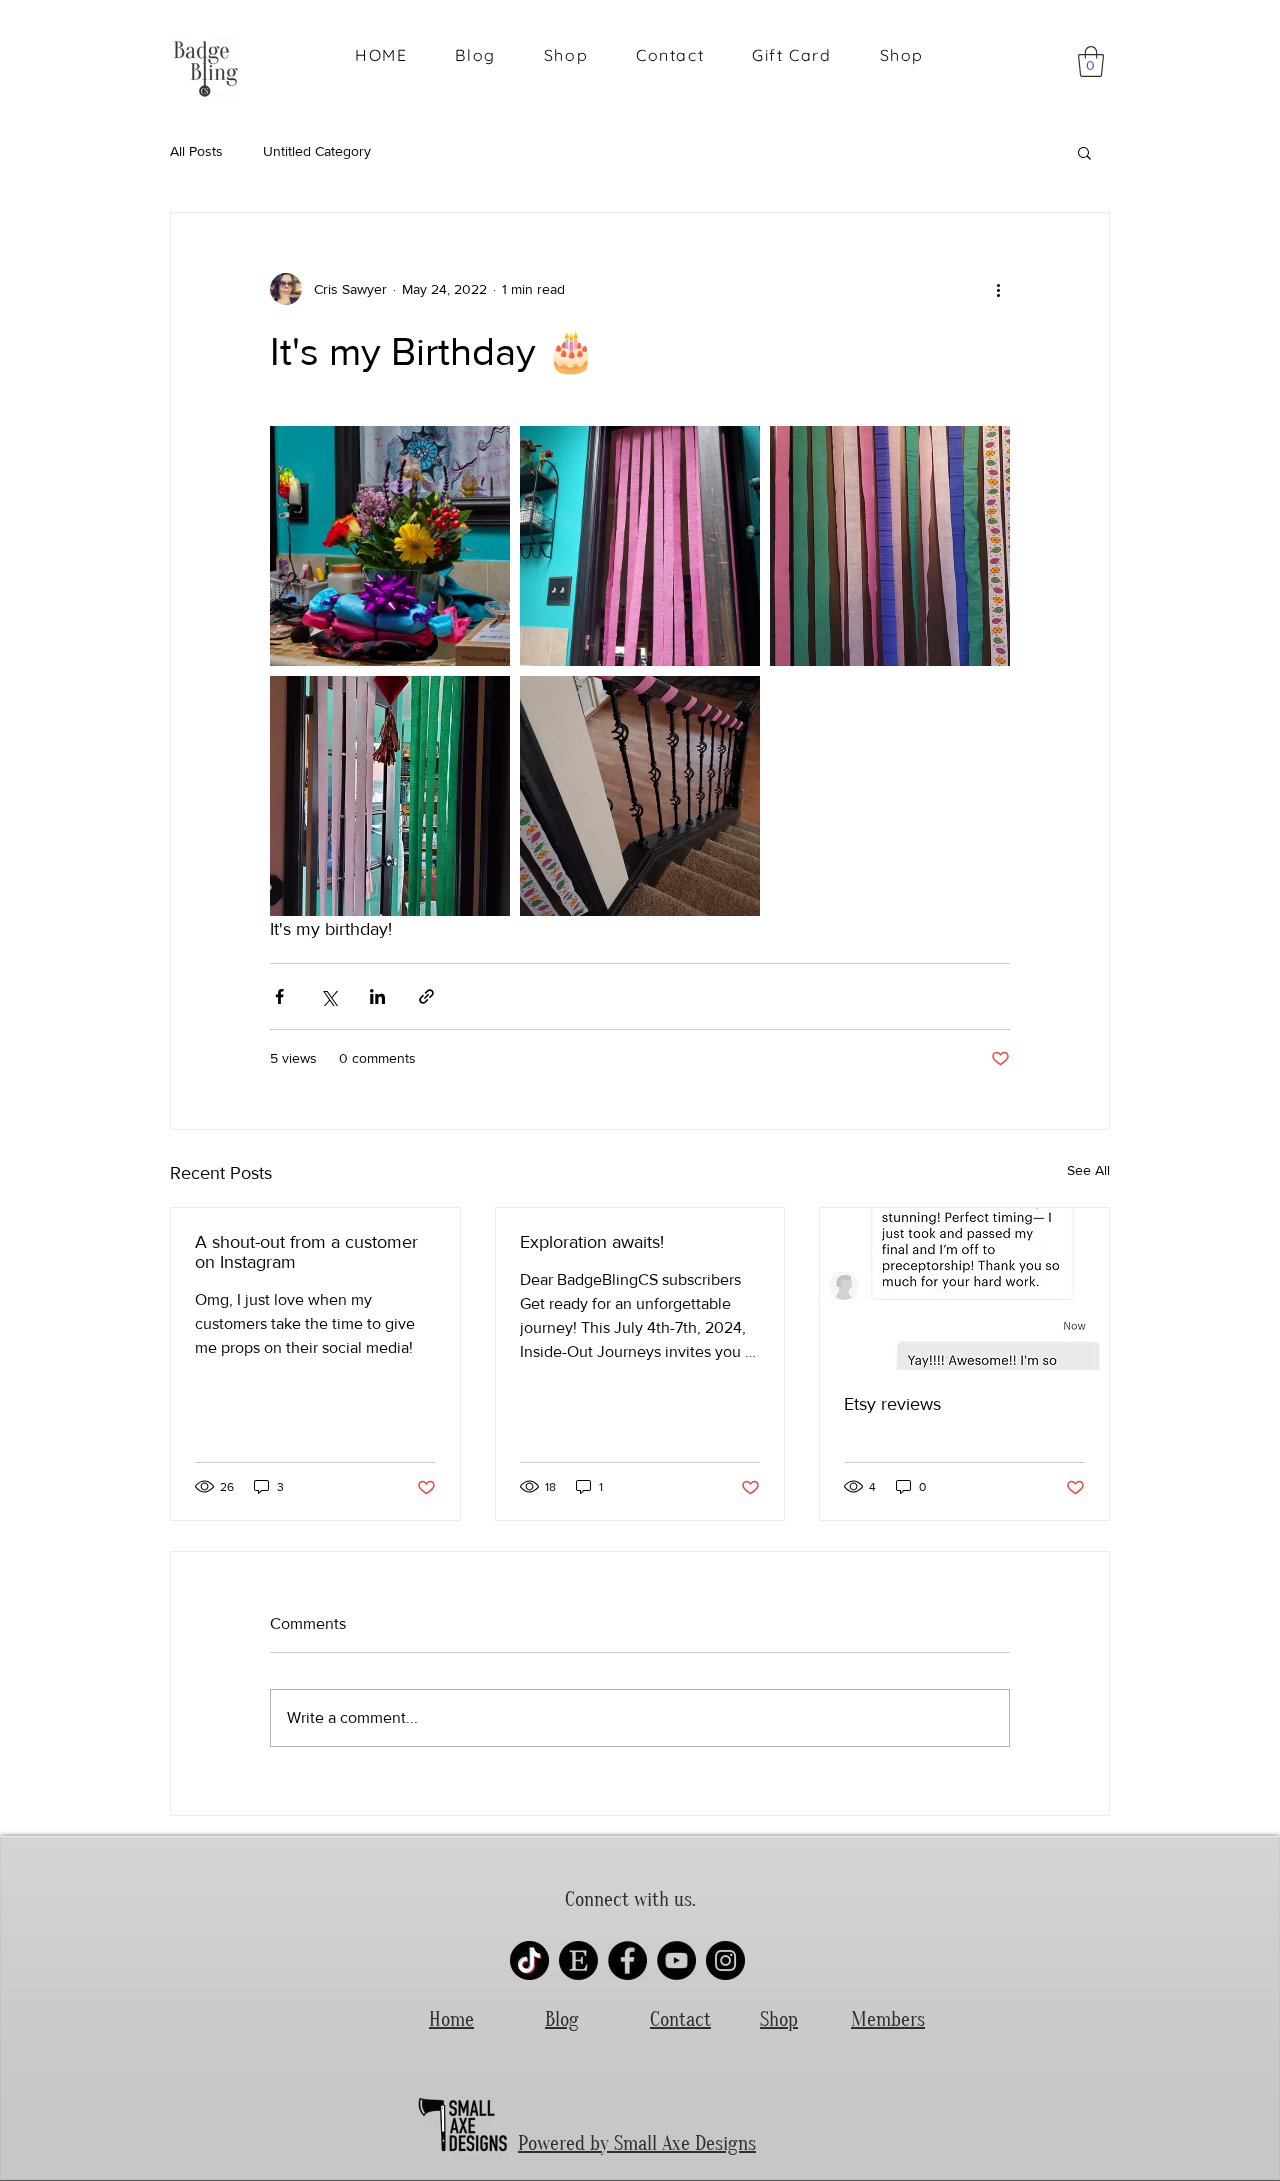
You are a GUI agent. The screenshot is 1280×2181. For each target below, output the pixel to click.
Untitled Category (317, 151)
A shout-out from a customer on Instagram (306, 1252)
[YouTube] (676, 1960)
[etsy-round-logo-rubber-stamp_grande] (578, 1960)
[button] (1091, 61)
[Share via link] (426, 996)
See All (1088, 1170)
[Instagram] (725, 1960)
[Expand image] (390, 546)
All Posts (196, 151)
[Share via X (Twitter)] (328, 996)
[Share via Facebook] (279, 996)
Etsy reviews (892, 1404)
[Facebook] (627, 1960)
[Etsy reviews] (964, 1289)
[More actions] (998, 289)
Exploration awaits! (592, 1242)
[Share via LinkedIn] (377, 996)
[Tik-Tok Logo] (529, 1960)
